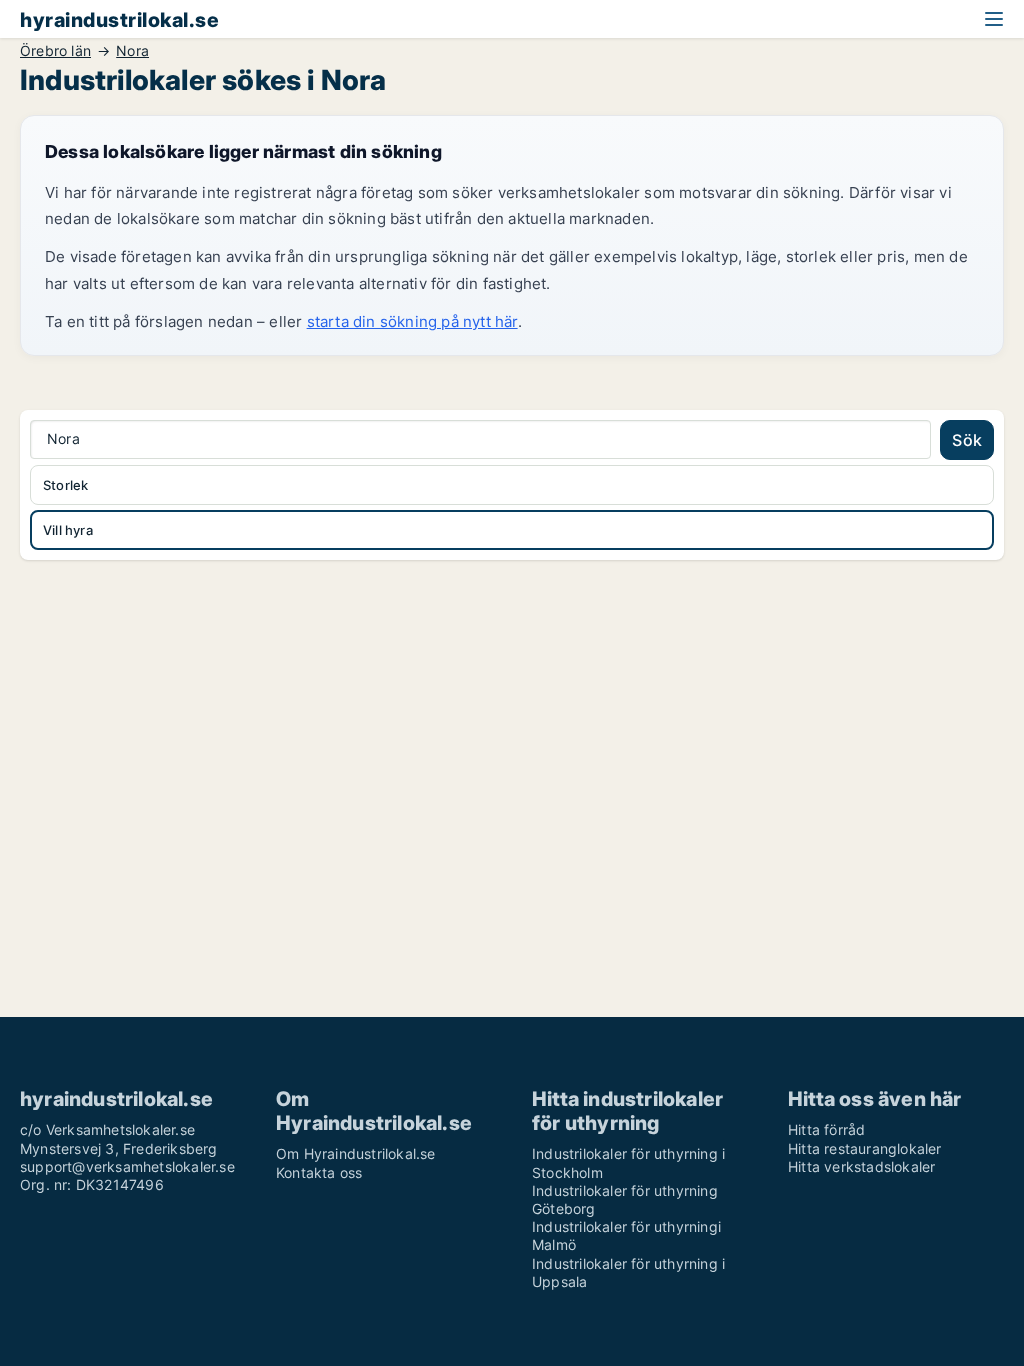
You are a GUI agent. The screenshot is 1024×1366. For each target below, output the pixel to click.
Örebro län (55, 51)
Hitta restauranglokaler (865, 1148)
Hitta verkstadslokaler (861, 1166)
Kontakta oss (319, 1172)
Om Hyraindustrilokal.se (356, 1153)
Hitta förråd (826, 1129)
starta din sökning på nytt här (412, 321)
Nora (132, 51)
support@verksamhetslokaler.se (127, 1166)
